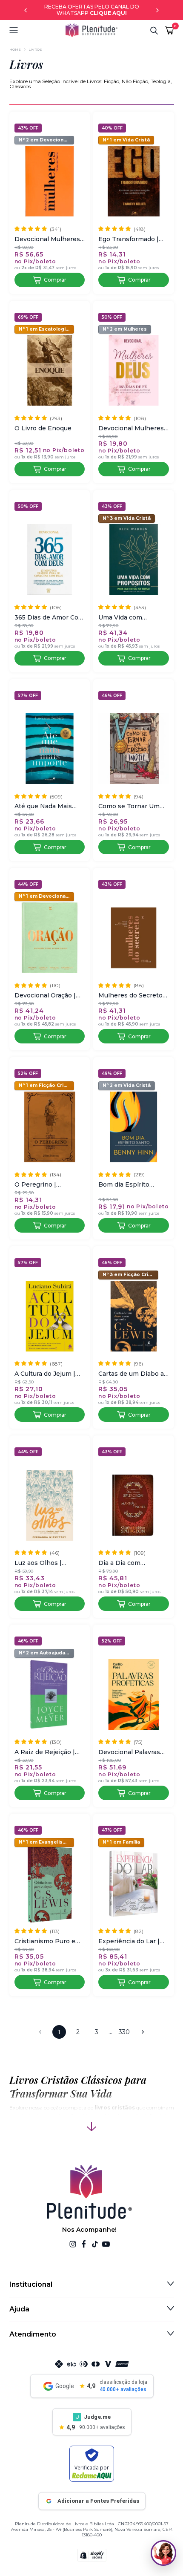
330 (124, 2032)
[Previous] (26, 10)
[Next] (157, 10)
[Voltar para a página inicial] (91, 30)
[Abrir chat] (163, 2553)
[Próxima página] (143, 2032)
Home (15, 49)
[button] (37, 30)
